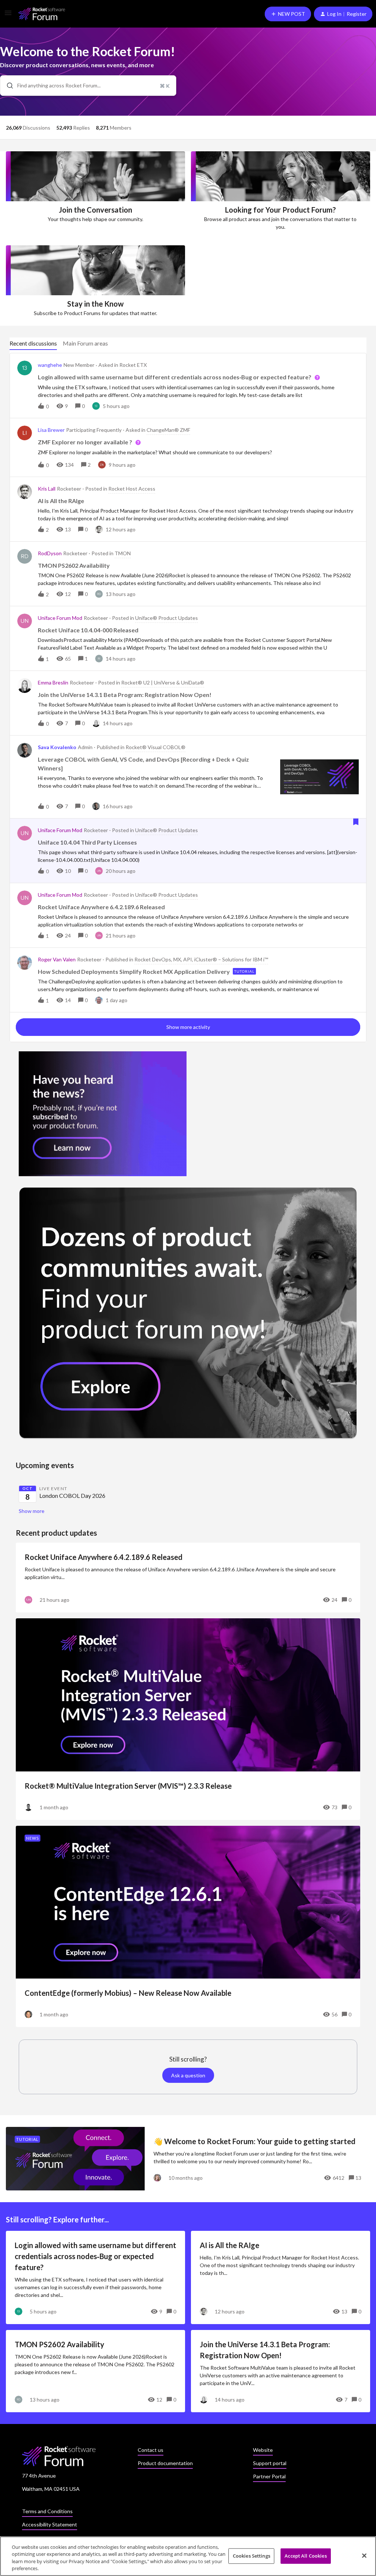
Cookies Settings (252, 2556)
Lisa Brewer (51, 430)
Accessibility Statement (50, 2524)
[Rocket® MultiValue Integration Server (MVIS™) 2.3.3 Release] (188, 1719)
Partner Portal (269, 2476)
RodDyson (50, 553)
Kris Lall (47, 489)
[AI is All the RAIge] (281, 2277)
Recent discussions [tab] (33, 343)
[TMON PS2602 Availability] (95, 2371)
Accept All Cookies (305, 2556)
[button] (8, 15)
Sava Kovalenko (57, 747)
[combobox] (88, 86)
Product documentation (165, 2463)
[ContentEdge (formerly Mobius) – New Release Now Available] (188, 1927)
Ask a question (188, 2075)
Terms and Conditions (47, 2511)
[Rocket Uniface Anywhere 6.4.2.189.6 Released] (188, 1578)
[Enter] (7, 86)
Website (263, 2450)
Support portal (270, 2463)
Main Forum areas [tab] (85, 343)
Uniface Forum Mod (60, 618)
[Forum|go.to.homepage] (42, 14)
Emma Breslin (53, 682)
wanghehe (50, 365)
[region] (188, 2556)
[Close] (364, 2555)
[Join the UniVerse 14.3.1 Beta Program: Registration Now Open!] (281, 2371)
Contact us (151, 2450)
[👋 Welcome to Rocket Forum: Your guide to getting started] (188, 2159)
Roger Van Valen (57, 959)
